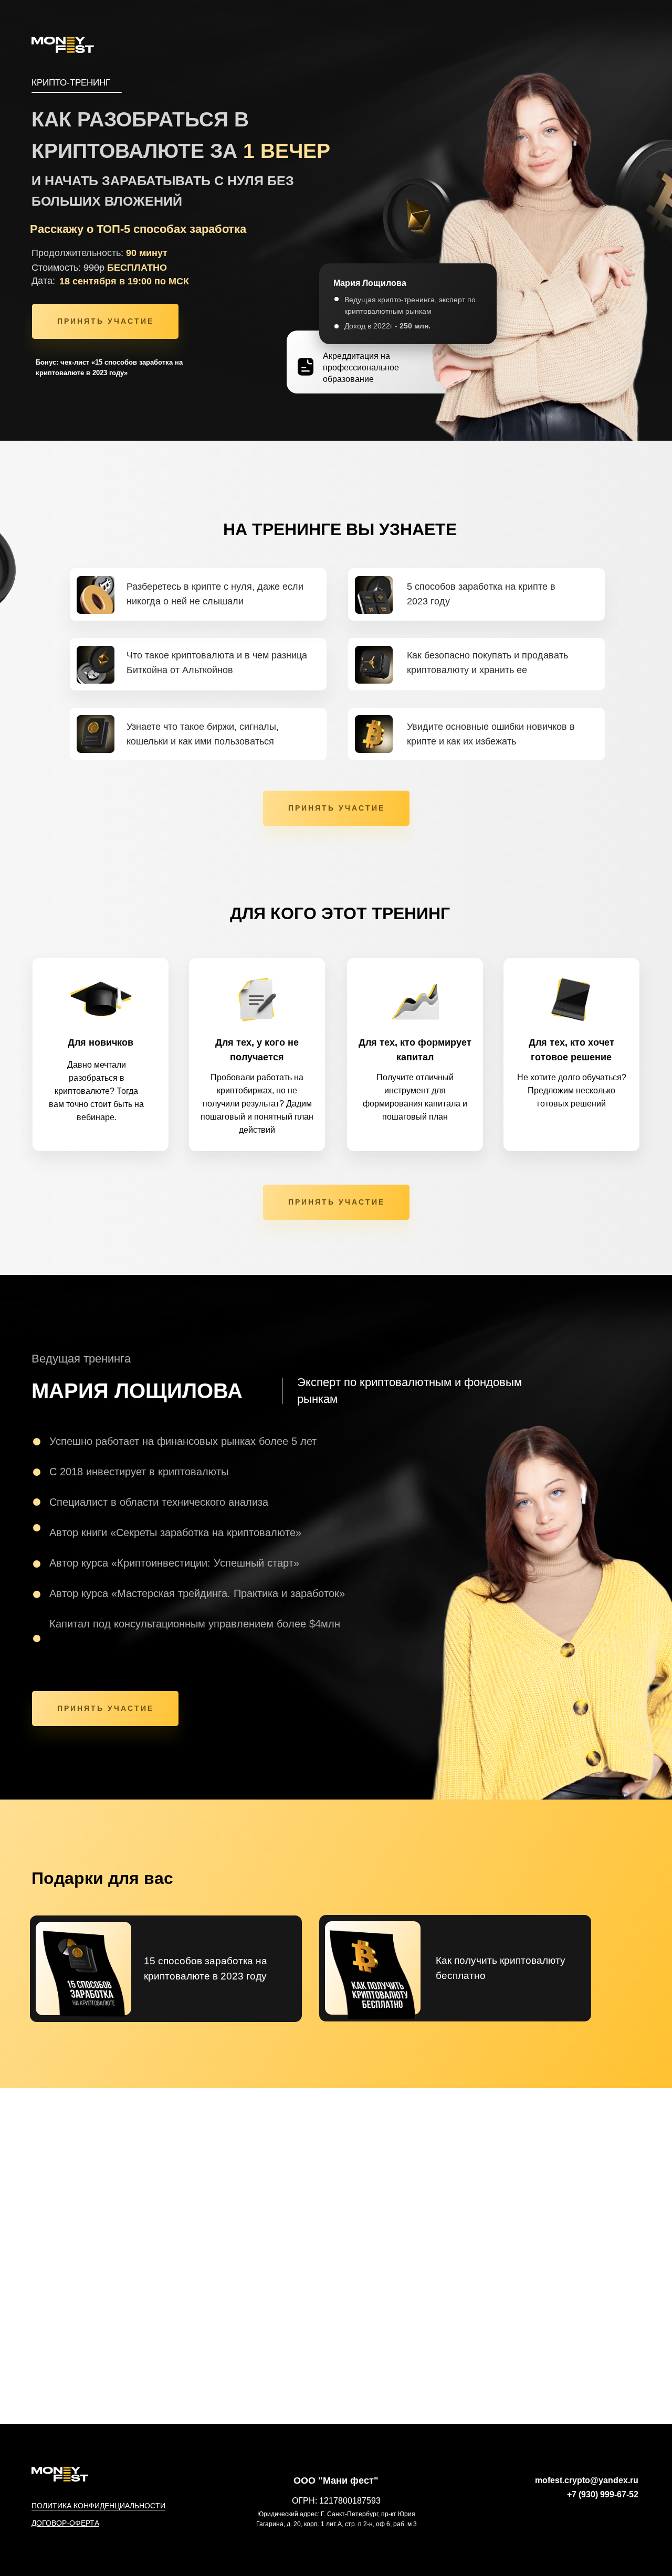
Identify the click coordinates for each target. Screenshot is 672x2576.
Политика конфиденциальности (98, 2506)
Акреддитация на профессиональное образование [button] (361, 368)
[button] (306, 367)
